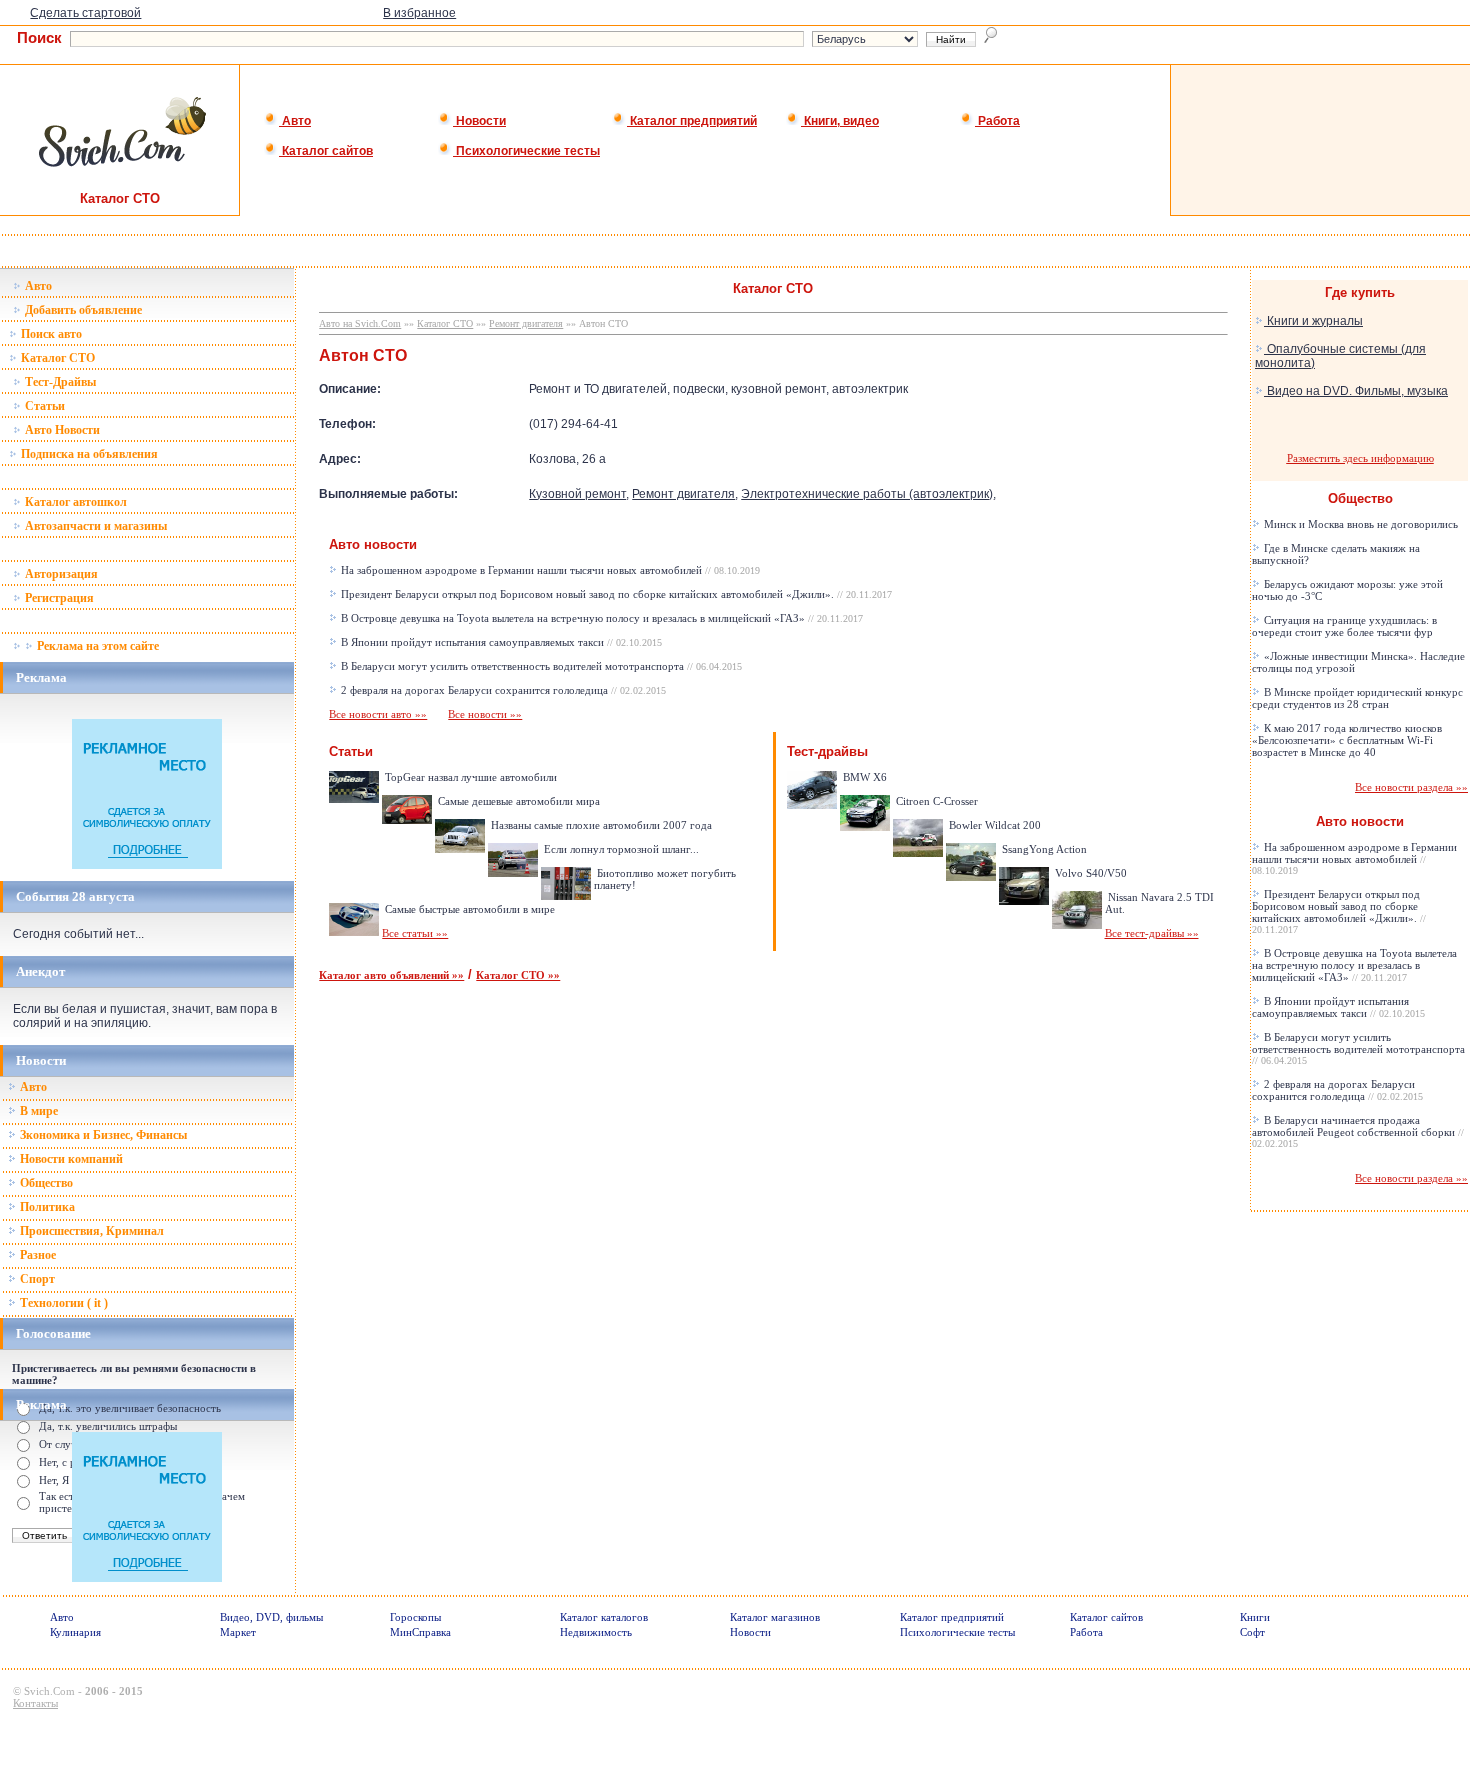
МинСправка (420, 1632)
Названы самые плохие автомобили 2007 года (600, 825)
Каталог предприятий (692, 121)
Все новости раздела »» (1411, 787)
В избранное (419, 13)
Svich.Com (49, 1691)
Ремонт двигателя (526, 323)
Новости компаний (70, 1159)
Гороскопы (415, 1617)
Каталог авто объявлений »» (391, 975)
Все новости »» (485, 714)
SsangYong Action (1043, 849)
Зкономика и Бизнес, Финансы (102, 1135)
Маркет (238, 1632)
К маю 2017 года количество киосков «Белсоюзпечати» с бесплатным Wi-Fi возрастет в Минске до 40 (1347, 740)
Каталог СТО (56, 358)
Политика (46, 1207)
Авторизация (60, 574)
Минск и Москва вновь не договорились (1359, 524)
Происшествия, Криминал (90, 1231)
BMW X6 (863, 777)
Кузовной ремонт (577, 494)
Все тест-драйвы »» (1152, 933)
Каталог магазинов (775, 1617)
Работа (997, 121)
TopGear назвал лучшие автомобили (469, 777)
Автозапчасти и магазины (94, 526)
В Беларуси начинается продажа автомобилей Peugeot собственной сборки (1358, 1131)
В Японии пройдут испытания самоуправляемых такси (500, 642)
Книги (1255, 1617)
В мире (37, 1111)
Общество (45, 1183)
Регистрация (58, 598)
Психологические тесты (526, 151)
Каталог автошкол (74, 502)
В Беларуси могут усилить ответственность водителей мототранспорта (540, 666)
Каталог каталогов (604, 1617)
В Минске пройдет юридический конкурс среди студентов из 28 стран (1357, 698)
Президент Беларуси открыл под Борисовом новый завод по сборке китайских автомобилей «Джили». (615, 594)
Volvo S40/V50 (1089, 873)
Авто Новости (61, 430)
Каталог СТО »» (518, 975)
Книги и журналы (1313, 321)
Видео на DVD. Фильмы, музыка (1356, 391)
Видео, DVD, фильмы (271, 1617)
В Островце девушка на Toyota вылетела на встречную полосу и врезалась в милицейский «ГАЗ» (600, 618)
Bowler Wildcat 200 (993, 825)
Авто (295, 121)
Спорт (36, 1279)
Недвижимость (596, 1632)
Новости (479, 121)
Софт (1252, 1632)
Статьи (43, 406)
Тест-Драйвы (59, 382)
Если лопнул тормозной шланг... (620, 849)
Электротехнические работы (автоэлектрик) (867, 494)
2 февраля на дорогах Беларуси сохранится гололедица (502, 690)
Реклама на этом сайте (96, 646)
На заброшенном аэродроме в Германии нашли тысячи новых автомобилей (549, 570)
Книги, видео (840, 121)
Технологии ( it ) (62, 1303)
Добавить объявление (82, 310)
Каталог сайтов (326, 151)
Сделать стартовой (85, 13)
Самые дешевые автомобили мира (517, 801)
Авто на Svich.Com (360, 323)
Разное (36, 1255)
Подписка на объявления (88, 454)
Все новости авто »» (378, 714)
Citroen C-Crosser (935, 801)
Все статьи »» (415, 933)
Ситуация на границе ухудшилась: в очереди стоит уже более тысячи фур (1344, 626)
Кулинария (75, 1632)
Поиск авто (50, 334)
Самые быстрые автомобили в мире (468, 909)
